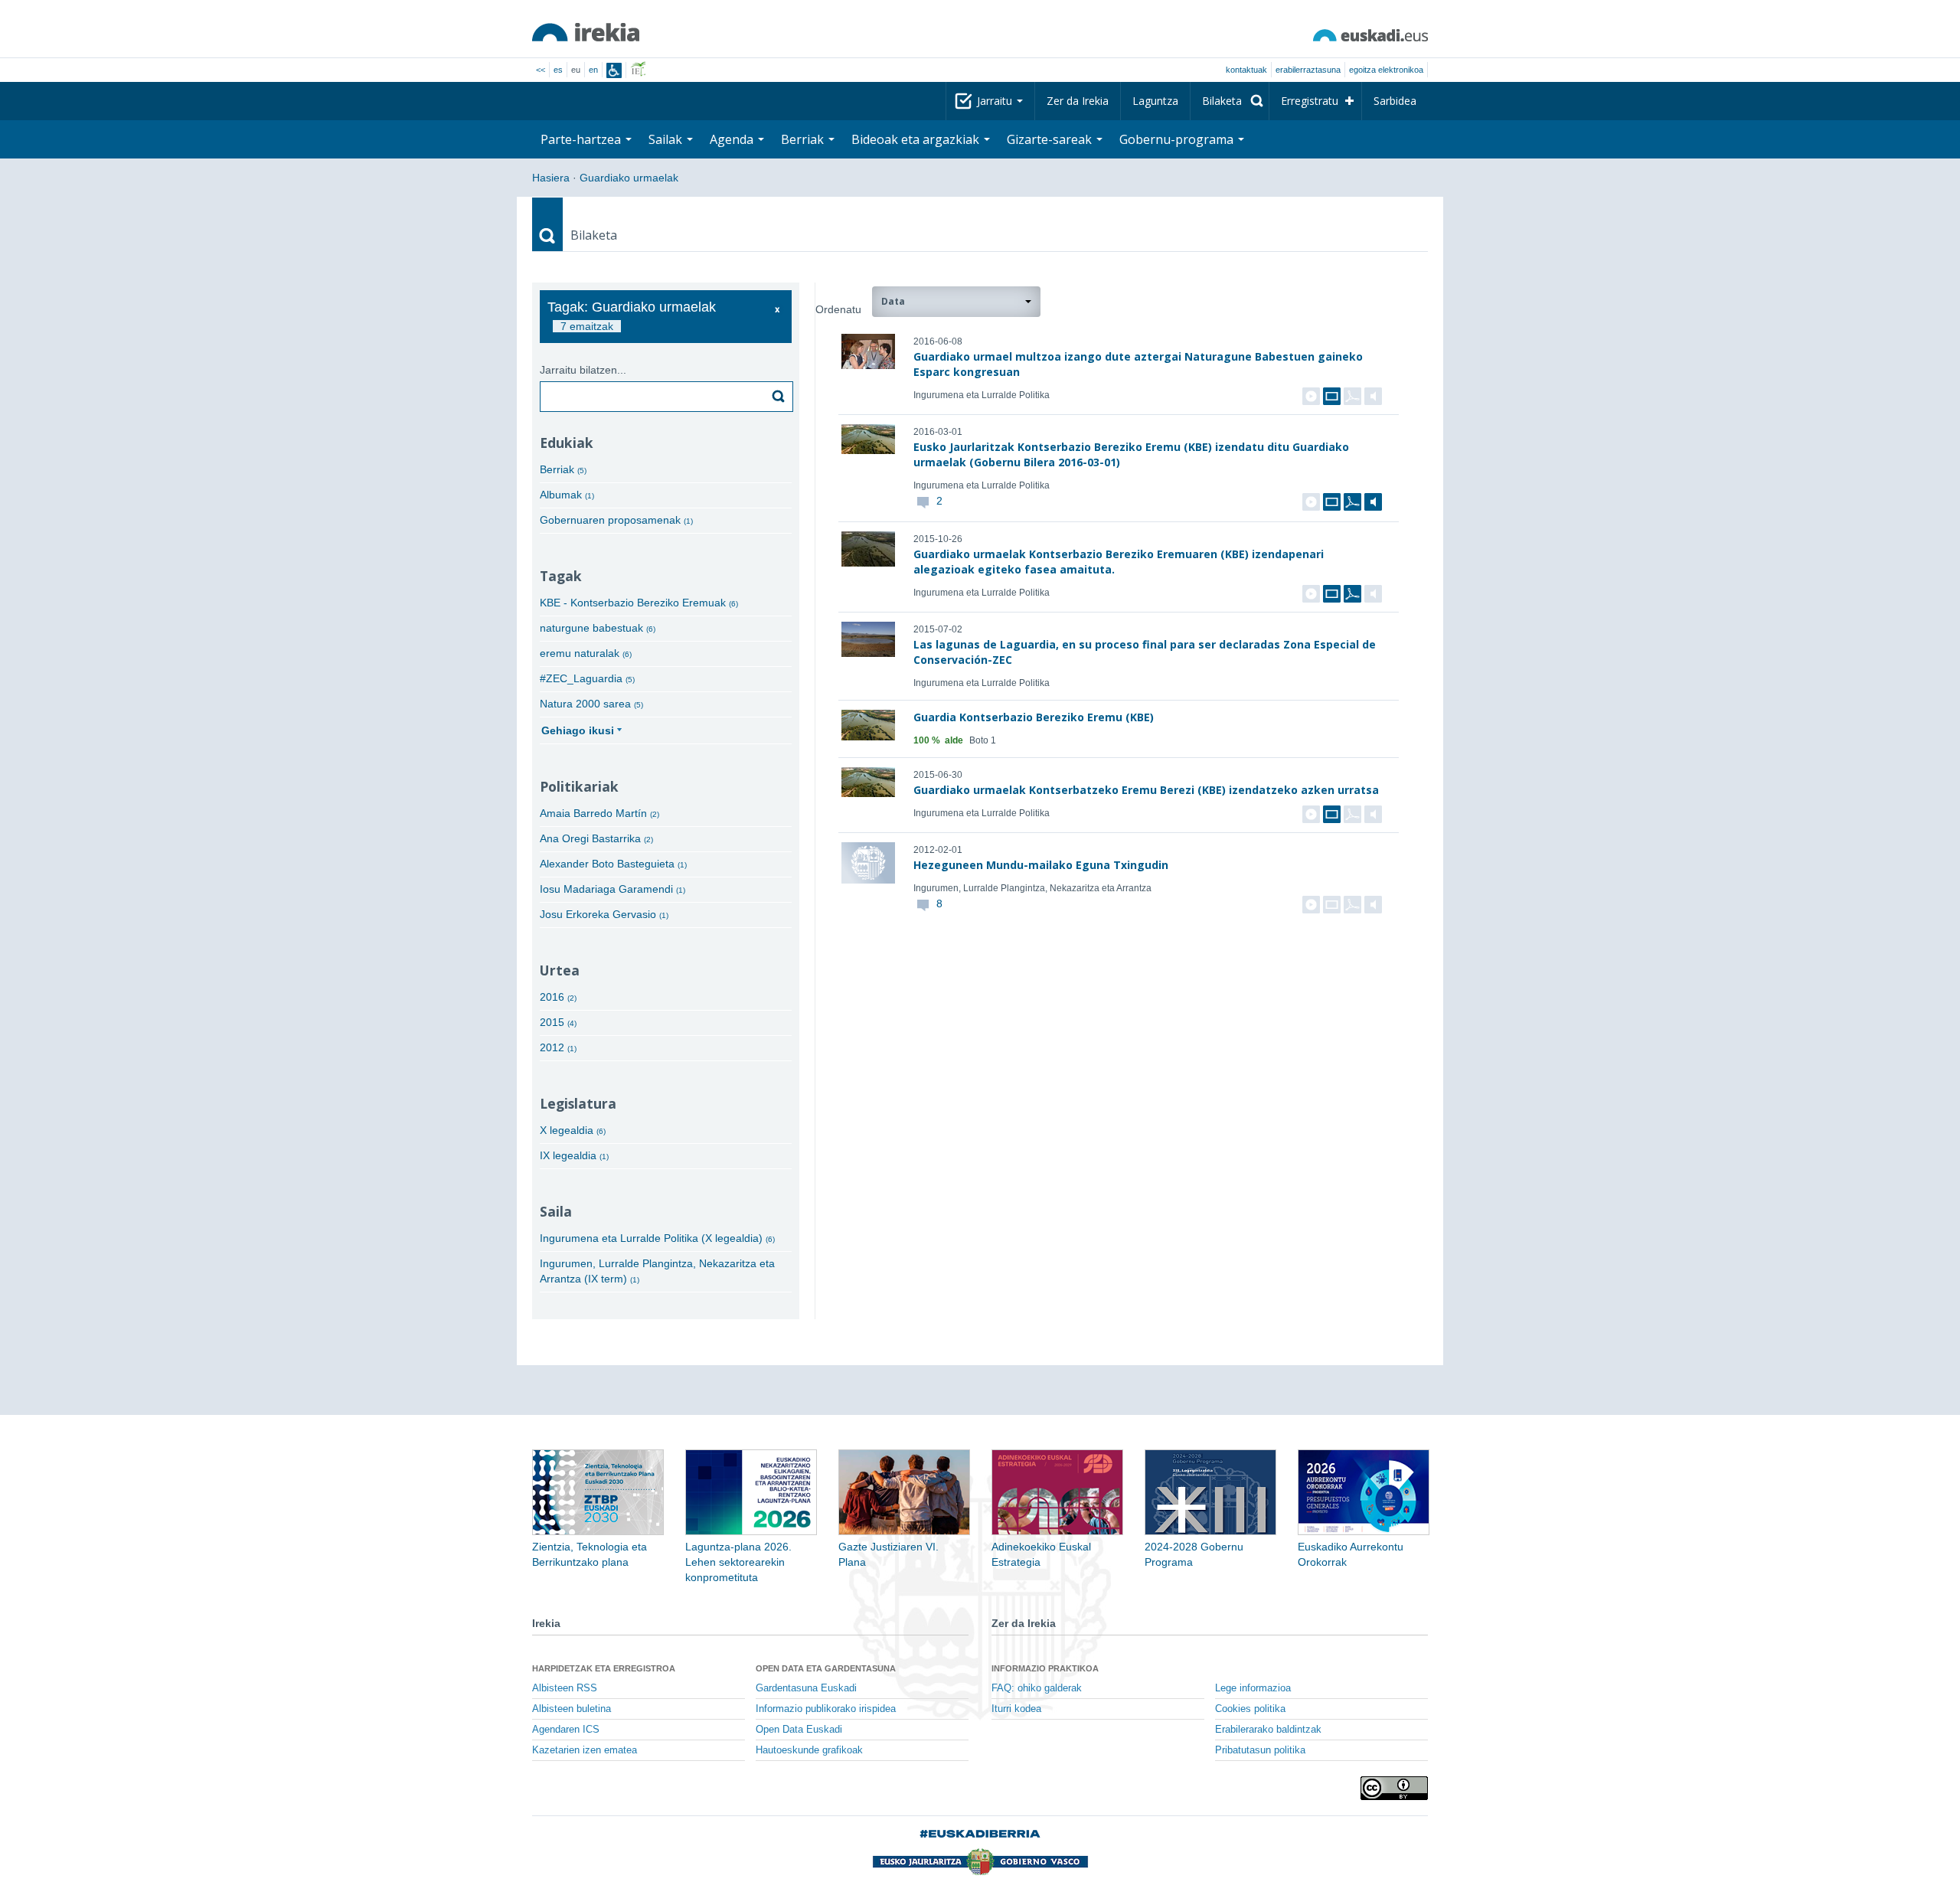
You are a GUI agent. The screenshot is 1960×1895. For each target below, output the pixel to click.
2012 (558, 1047)
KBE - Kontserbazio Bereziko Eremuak (639, 603)
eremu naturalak (586, 653)
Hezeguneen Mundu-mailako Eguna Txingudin (1041, 865)
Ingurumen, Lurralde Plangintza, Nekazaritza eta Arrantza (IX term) (657, 1271)
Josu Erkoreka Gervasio (604, 914)
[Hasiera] (586, 32)
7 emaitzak (587, 326)
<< (541, 70)
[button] (956, 302)
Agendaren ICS (566, 1730)
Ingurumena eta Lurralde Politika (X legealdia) (657, 1238)
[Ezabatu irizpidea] (777, 310)
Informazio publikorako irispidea (826, 1709)
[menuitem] (1230, 101)
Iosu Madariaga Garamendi (612, 889)
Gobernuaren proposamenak (616, 520)
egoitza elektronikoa (1386, 70)
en (593, 70)
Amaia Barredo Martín (599, 813)
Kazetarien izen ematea (585, 1750)
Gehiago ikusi (578, 730)
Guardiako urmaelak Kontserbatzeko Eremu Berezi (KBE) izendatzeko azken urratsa (1146, 790)
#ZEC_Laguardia (587, 678)
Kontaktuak (1246, 70)
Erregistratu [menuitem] (1310, 101)
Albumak (567, 495)
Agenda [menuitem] (733, 139)
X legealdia (573, 1130)
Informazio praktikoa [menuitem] (1045, 1668)
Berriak (563, 469)
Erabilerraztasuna (1308, 70)
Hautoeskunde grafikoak (809, 1750)
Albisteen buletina (572, 1709)
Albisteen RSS (565, 1688)
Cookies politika (1250, 1709)
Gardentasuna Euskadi (806, 1688)
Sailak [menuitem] (667, 139)
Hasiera (551, 178)
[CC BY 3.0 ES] (1394, 1788)
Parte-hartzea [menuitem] (582, 139)
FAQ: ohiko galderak (1037, 1688)
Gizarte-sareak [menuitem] (1051, 139)
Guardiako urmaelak (629, 178)
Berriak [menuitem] (804, 139)
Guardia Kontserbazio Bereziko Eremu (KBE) (1034, 717)
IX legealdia (574, 1155)
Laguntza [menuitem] (1155, 101)
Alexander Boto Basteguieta (613, 864)
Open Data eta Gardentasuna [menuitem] (826, 1668)
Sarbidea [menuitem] (1395, 101)
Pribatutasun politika (1260, 1750)
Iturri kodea (1016, 1709)
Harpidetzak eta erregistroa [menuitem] (604, 1668)
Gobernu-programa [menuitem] (1178, 139)
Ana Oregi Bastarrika (596, 838)
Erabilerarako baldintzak (1268, 1730)
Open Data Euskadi (799, 1730)
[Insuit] (614, 70)
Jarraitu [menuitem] (996, 101)
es (558, 70)
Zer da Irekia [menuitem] (1078, 101)
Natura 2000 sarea (591, 704)
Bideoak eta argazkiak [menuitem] (917, 139)
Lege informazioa (1253, 1688)
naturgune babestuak (598, 628)
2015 (558, 1022)
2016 (558, 997)
